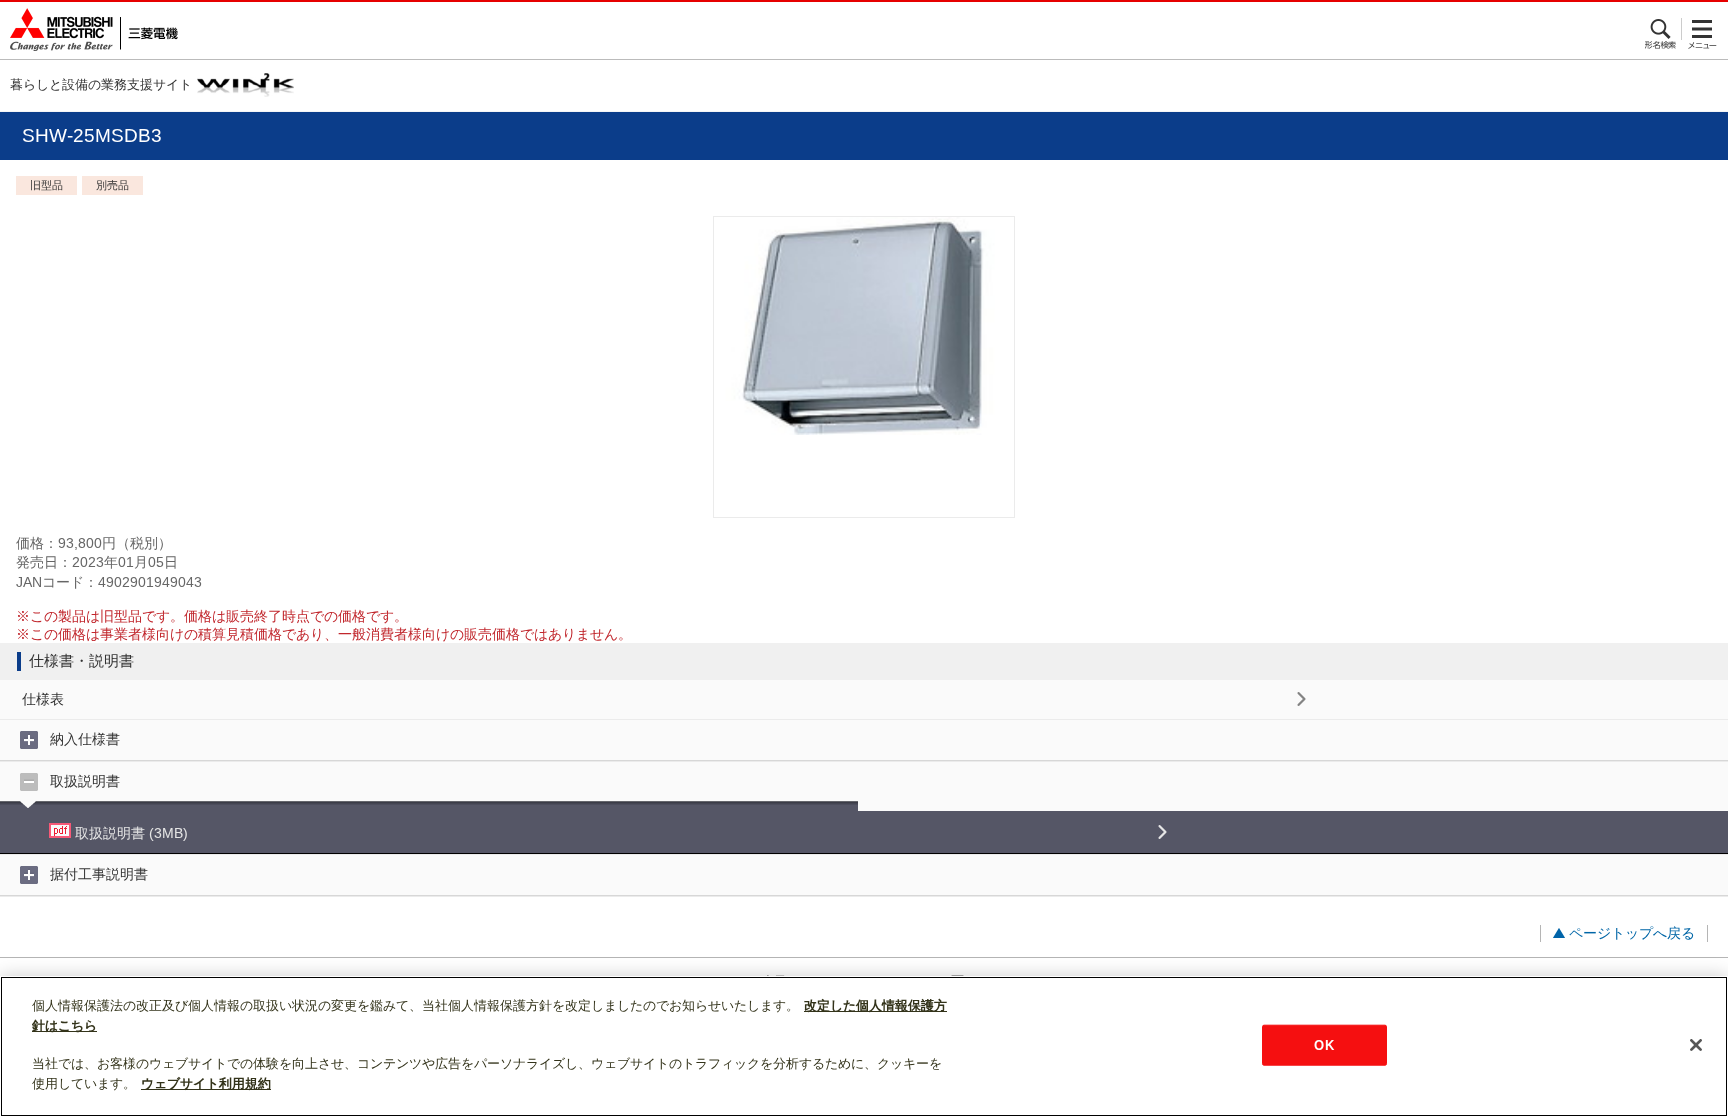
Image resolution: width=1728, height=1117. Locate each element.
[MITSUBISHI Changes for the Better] (89, 30)
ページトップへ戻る (1632, 933)
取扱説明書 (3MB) (129, 833)
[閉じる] (1696, 1045)
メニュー (1702, 29)
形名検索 (1661, 29)
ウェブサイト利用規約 (206, 1083)
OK (1323, 1044)
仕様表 (43, 699)
